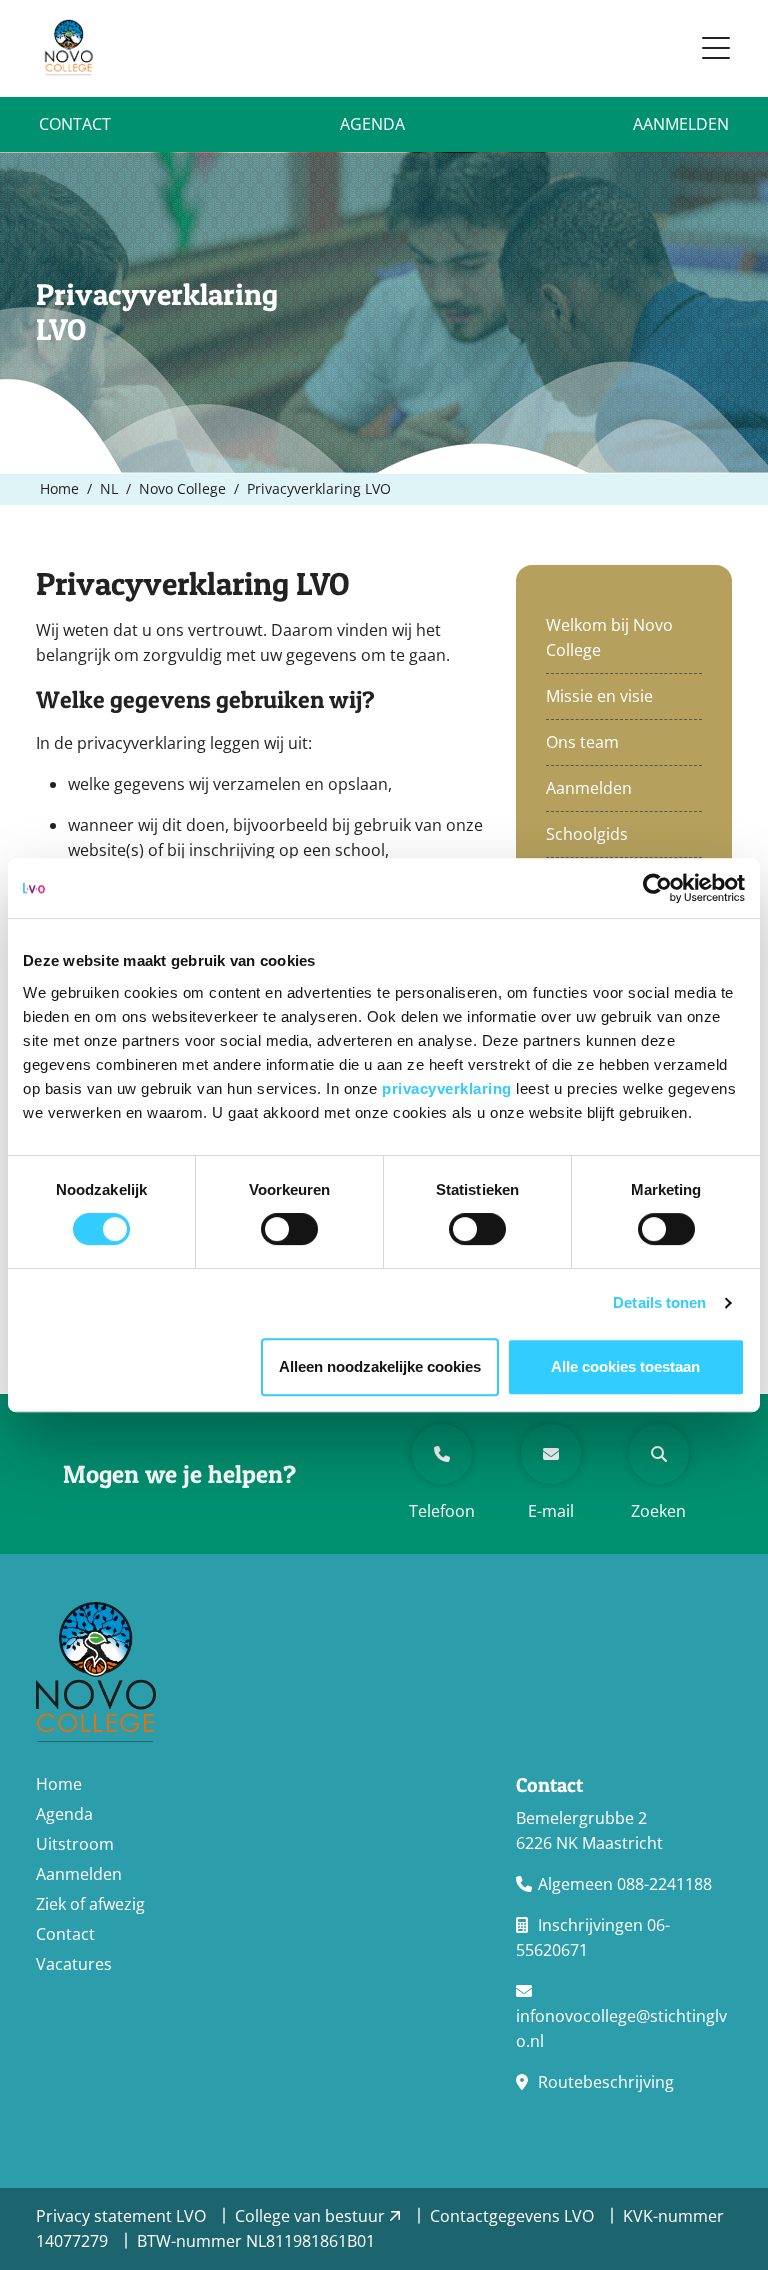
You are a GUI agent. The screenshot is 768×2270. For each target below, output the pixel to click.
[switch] (289, 1229)
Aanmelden (681, 124)
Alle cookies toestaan (625, 1366)
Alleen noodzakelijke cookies (380, 1366)
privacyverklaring (449, 1088)
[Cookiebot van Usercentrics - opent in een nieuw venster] (657, 888)
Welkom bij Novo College (609, 637)
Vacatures (74, 1964)
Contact (75, 124)
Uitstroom (75, 1844)
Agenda (372, 124)
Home (59, 1784)
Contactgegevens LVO (514, 2216)
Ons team (582, 742)
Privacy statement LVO (123, 2216)
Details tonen (659, 1302)
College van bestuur (312, 2216)
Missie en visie (599, 696)
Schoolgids (587, 834)
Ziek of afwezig (90, 1904)
